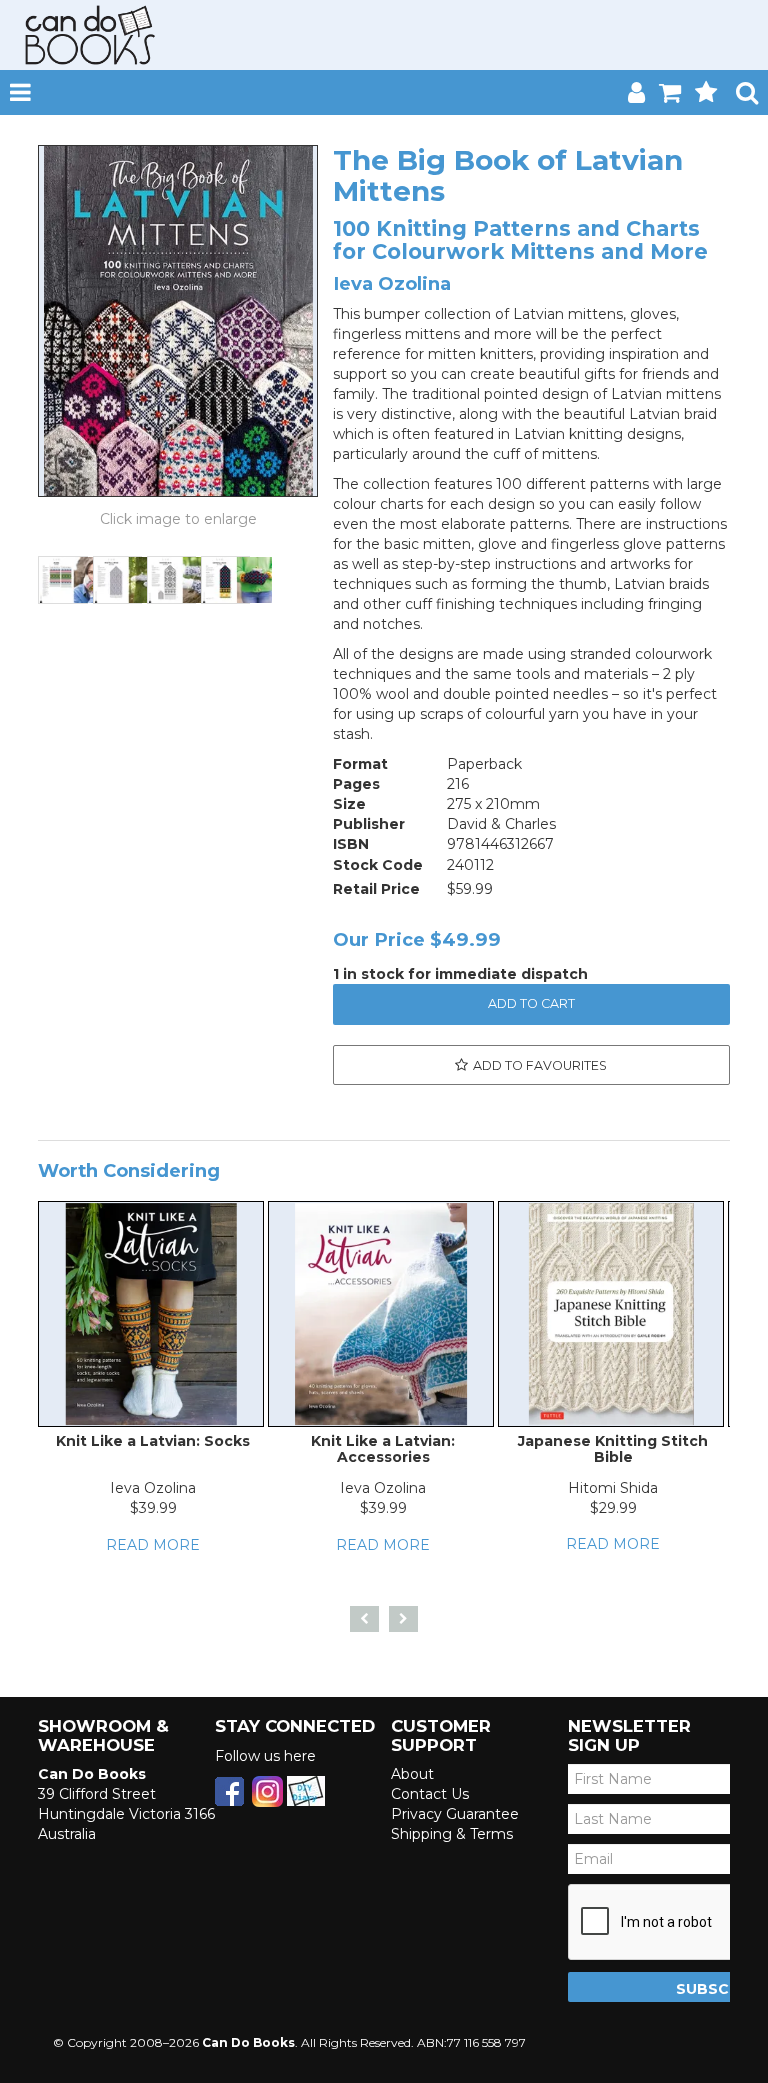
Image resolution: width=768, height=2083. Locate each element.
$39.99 (153, 1508)
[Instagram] (267, 1790)
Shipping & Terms (452, 1834)
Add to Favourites (540, 1065)
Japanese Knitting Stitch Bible (613, 1448)
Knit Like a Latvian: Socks (153, 1441)
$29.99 (613, 1508)
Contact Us (430, 1794)
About (412, 1774)
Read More (153, 1545)
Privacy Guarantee (455, 1814)
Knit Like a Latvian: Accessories (383, 1448)
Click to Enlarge (177, 519)
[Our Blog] (306, 1790)
